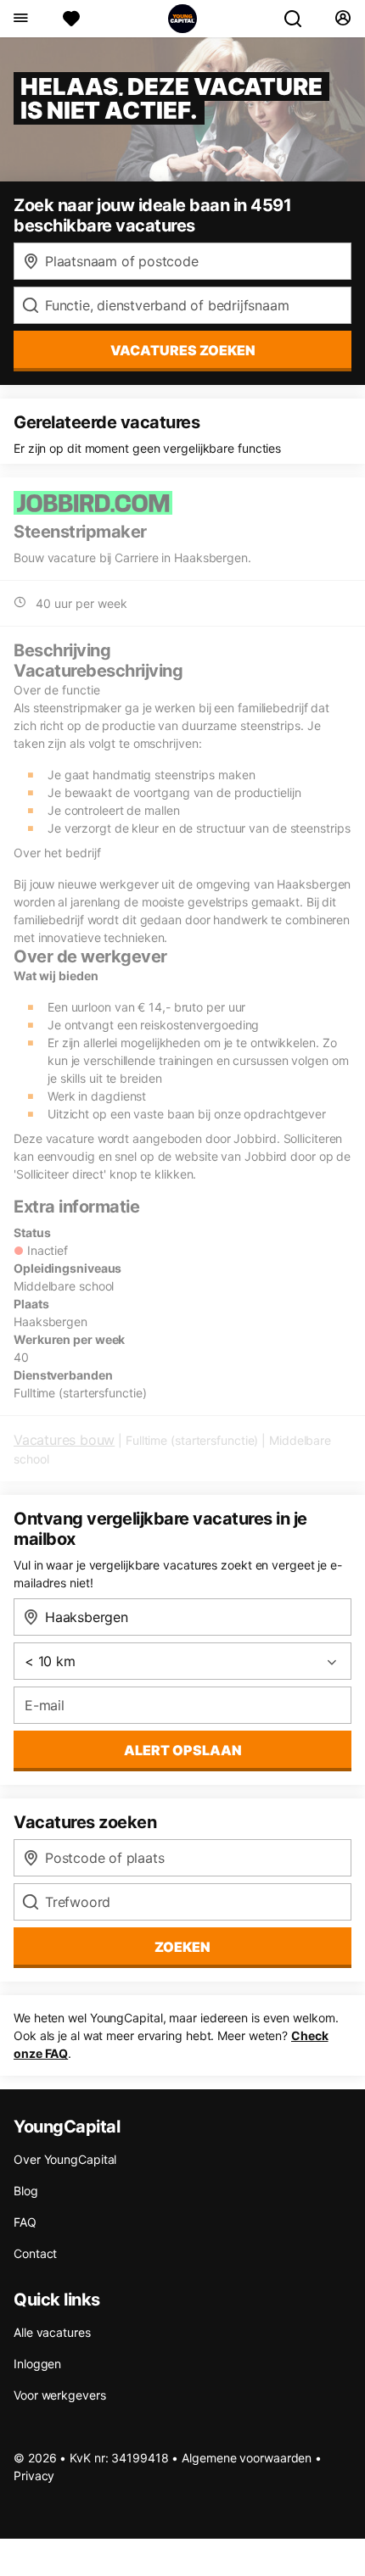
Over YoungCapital (65, 2159)
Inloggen (37, 2364)
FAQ (25, 2222)
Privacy (34, 2476)
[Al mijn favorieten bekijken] (71, 19)
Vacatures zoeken (183, 350)
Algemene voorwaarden (247, 2458)
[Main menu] (20, 19)
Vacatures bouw (64, 1440)
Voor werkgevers (60, 2395)
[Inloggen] (343, 19)
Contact (35, 2253)
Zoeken (182, 1947)
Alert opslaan (183, 1750)
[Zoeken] (300, 19)
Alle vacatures (52, 2332)
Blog (26, 2191)
